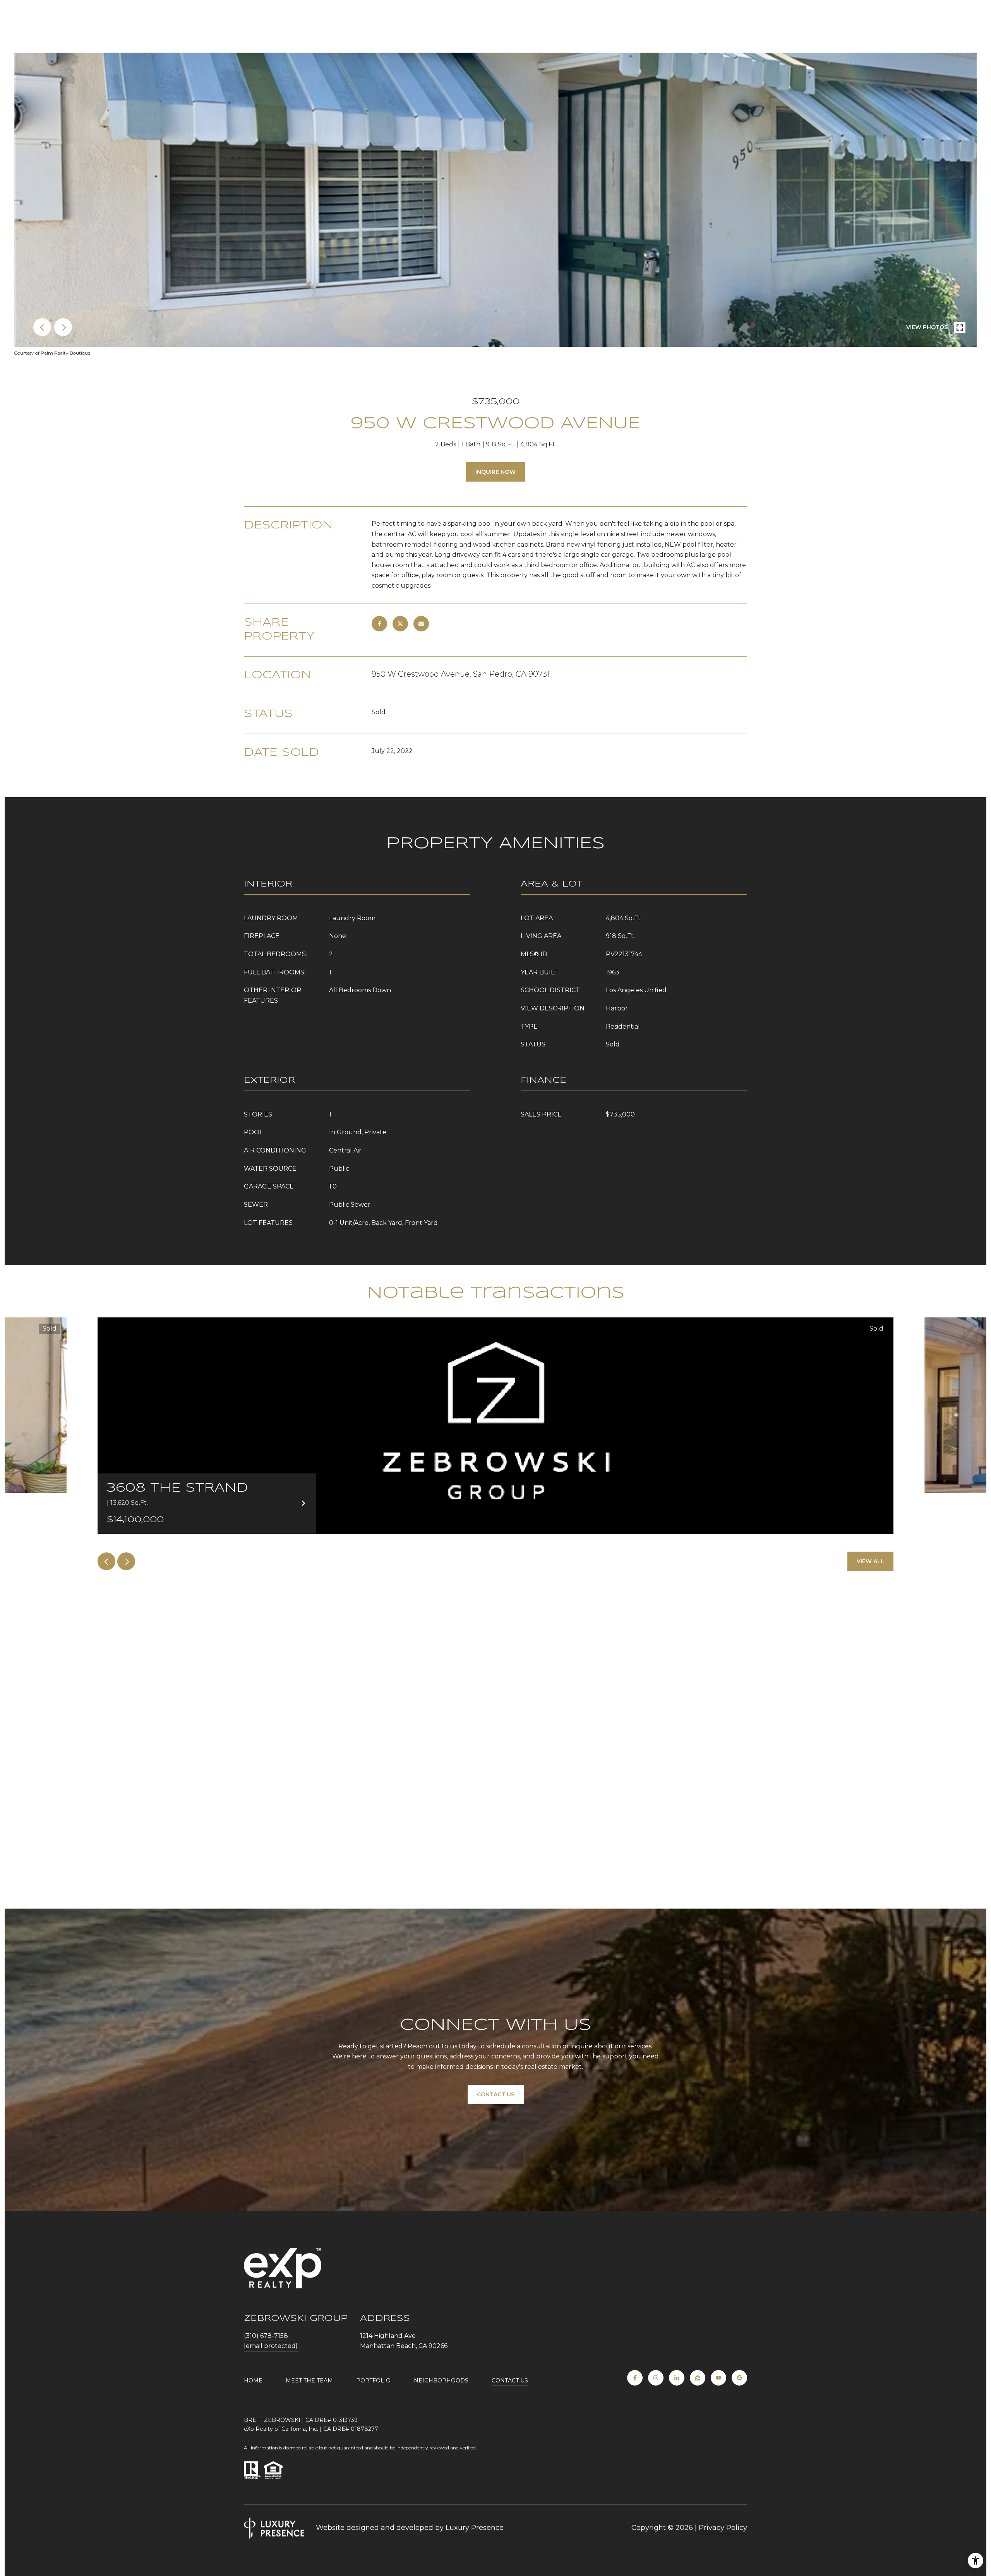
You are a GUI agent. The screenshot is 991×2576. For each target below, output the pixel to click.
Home (253, 2380)
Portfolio (373, 2380)
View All (870, 1561)
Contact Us (510, 2380)
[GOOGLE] (739, 2378)
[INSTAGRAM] (656, 2378)
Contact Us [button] (496, 2094)
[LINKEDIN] (677, 2378)
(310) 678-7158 (266, 2336)
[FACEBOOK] (635, 2378)
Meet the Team (309, 2380)
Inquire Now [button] (495, 472)
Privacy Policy (723, 2528)
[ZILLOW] (698, 2378)
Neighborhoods (441, 2380)
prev (42, 327)
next (63, 327)
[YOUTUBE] (718, 2378)
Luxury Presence (475, 2528)
